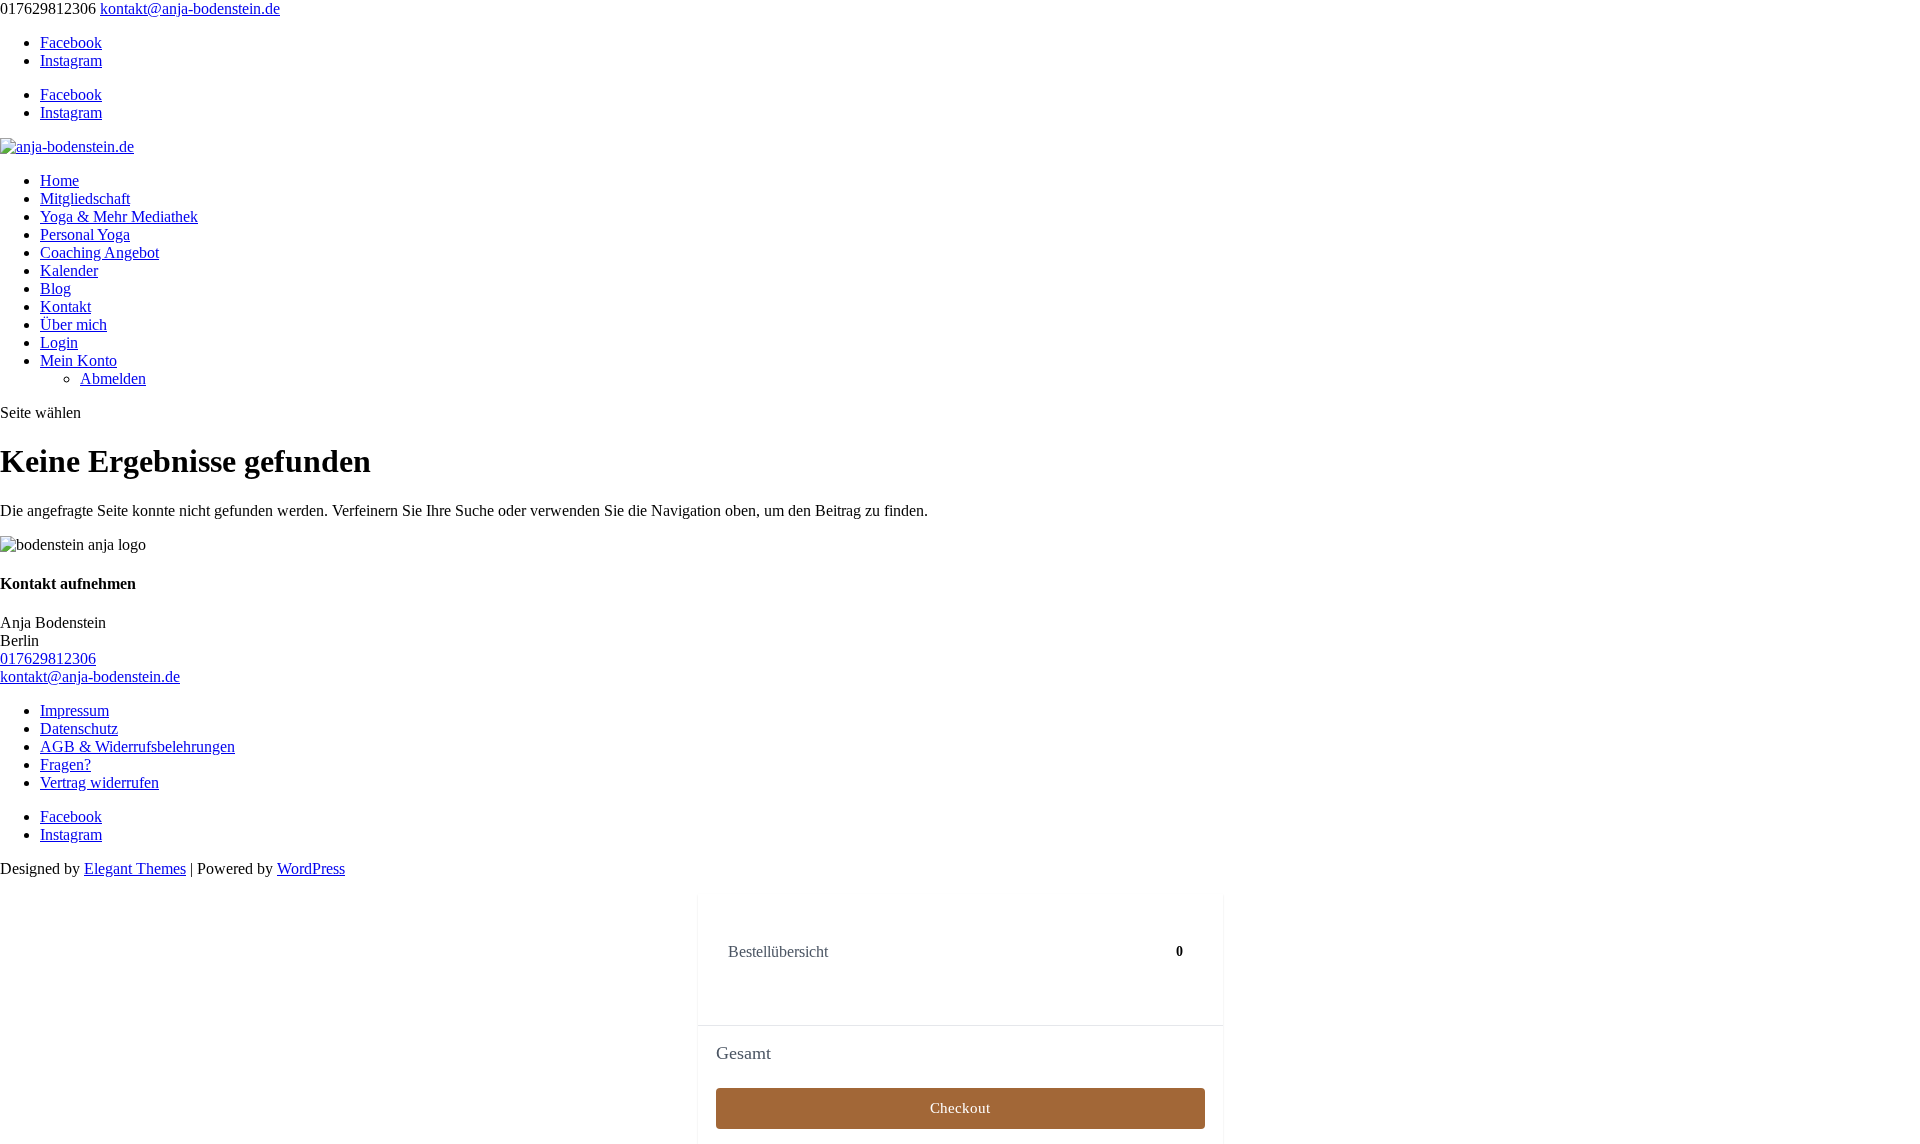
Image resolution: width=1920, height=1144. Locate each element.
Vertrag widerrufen (99, 782)
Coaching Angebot (99, 252)
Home (59, 180)
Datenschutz (79, 728)
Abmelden (113, 378)
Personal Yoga (85, 234)
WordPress (311, 868)
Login (59, 342)
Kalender (69, 270)
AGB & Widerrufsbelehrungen (137, 746)
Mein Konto (78, 360)
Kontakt (65, 306)
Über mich (73, 324)
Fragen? (65, 764)
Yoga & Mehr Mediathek (119, 216)
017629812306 (48, 658)
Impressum (74, 710)
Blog (55, 288)
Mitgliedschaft (85, 198)
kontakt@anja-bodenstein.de (90, 676)
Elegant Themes (135, 868)
